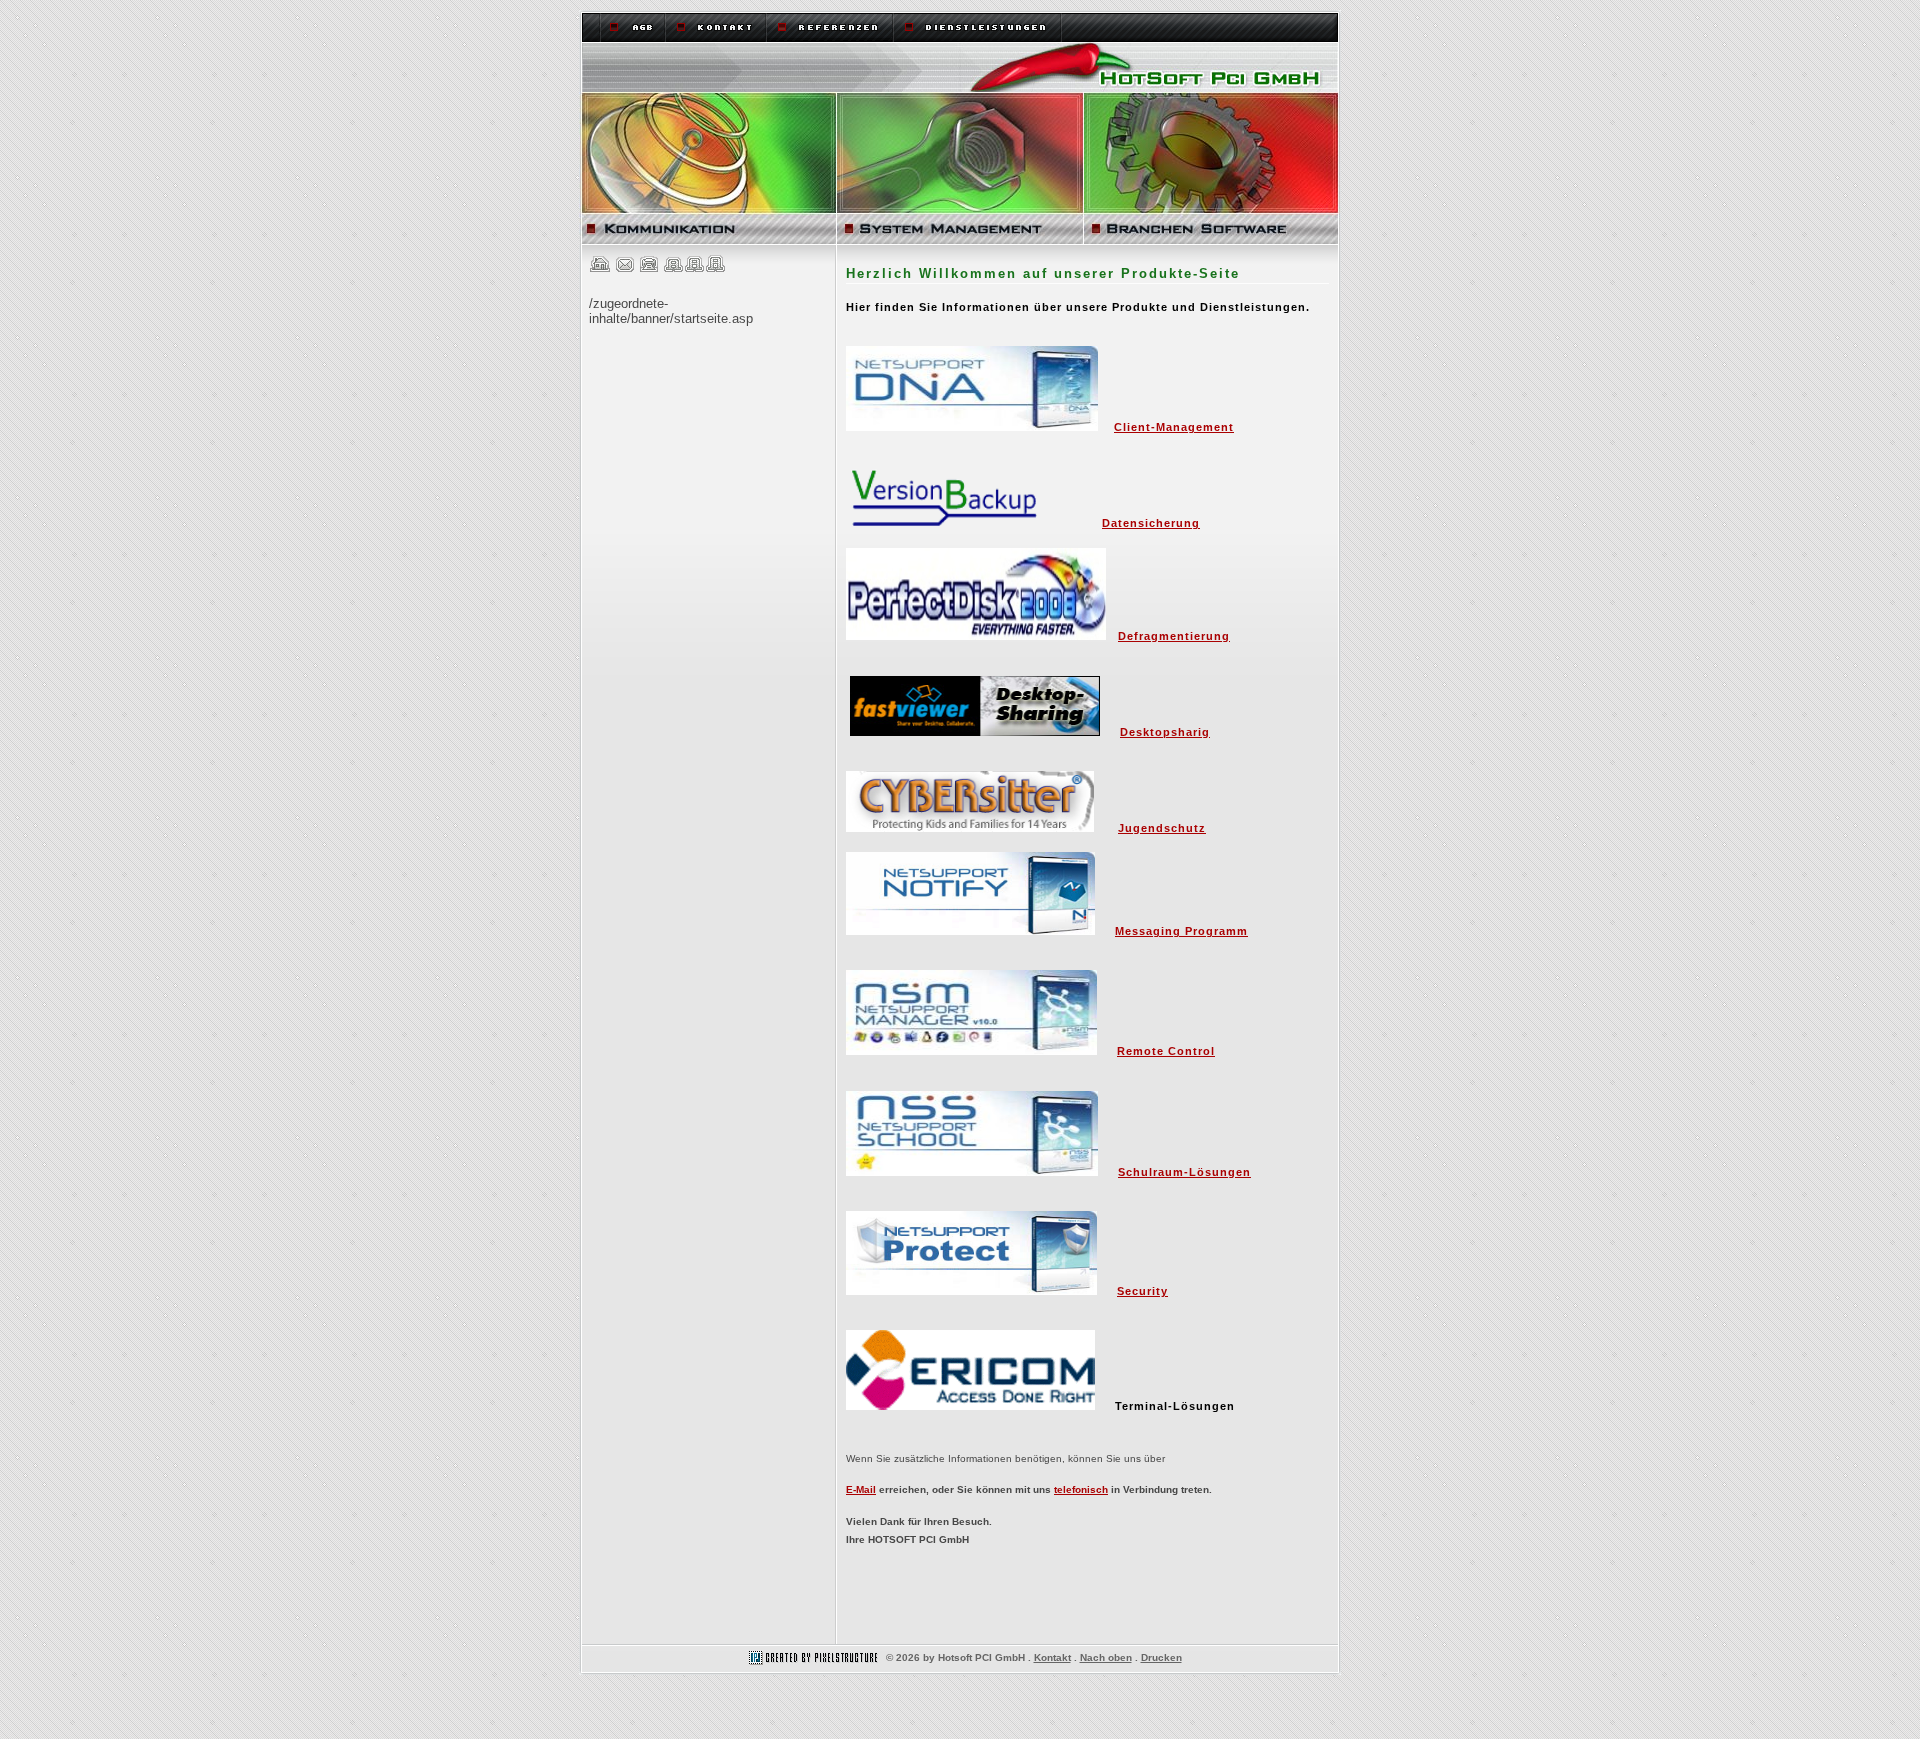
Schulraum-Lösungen (1184, 1172)
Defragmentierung (1174, 636)
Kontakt (1052, 1657)
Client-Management (1174, 427)
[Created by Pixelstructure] (811, 1657)
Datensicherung (1151, 523)
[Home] (960, 67)
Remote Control (1166, 1051)
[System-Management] (960, 168)
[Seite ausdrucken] (649, 268)
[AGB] (632, 26)
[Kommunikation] (708, 168)
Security (1142, 1291)
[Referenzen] (830, 26)
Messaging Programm (1181, 931)
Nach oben (1106, 1657)
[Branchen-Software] (1212, 168)
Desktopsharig (1165, 732)
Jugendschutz (1162, 828)
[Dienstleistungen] (978, 26)
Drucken (1161, 1657)
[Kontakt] (716, 26)
